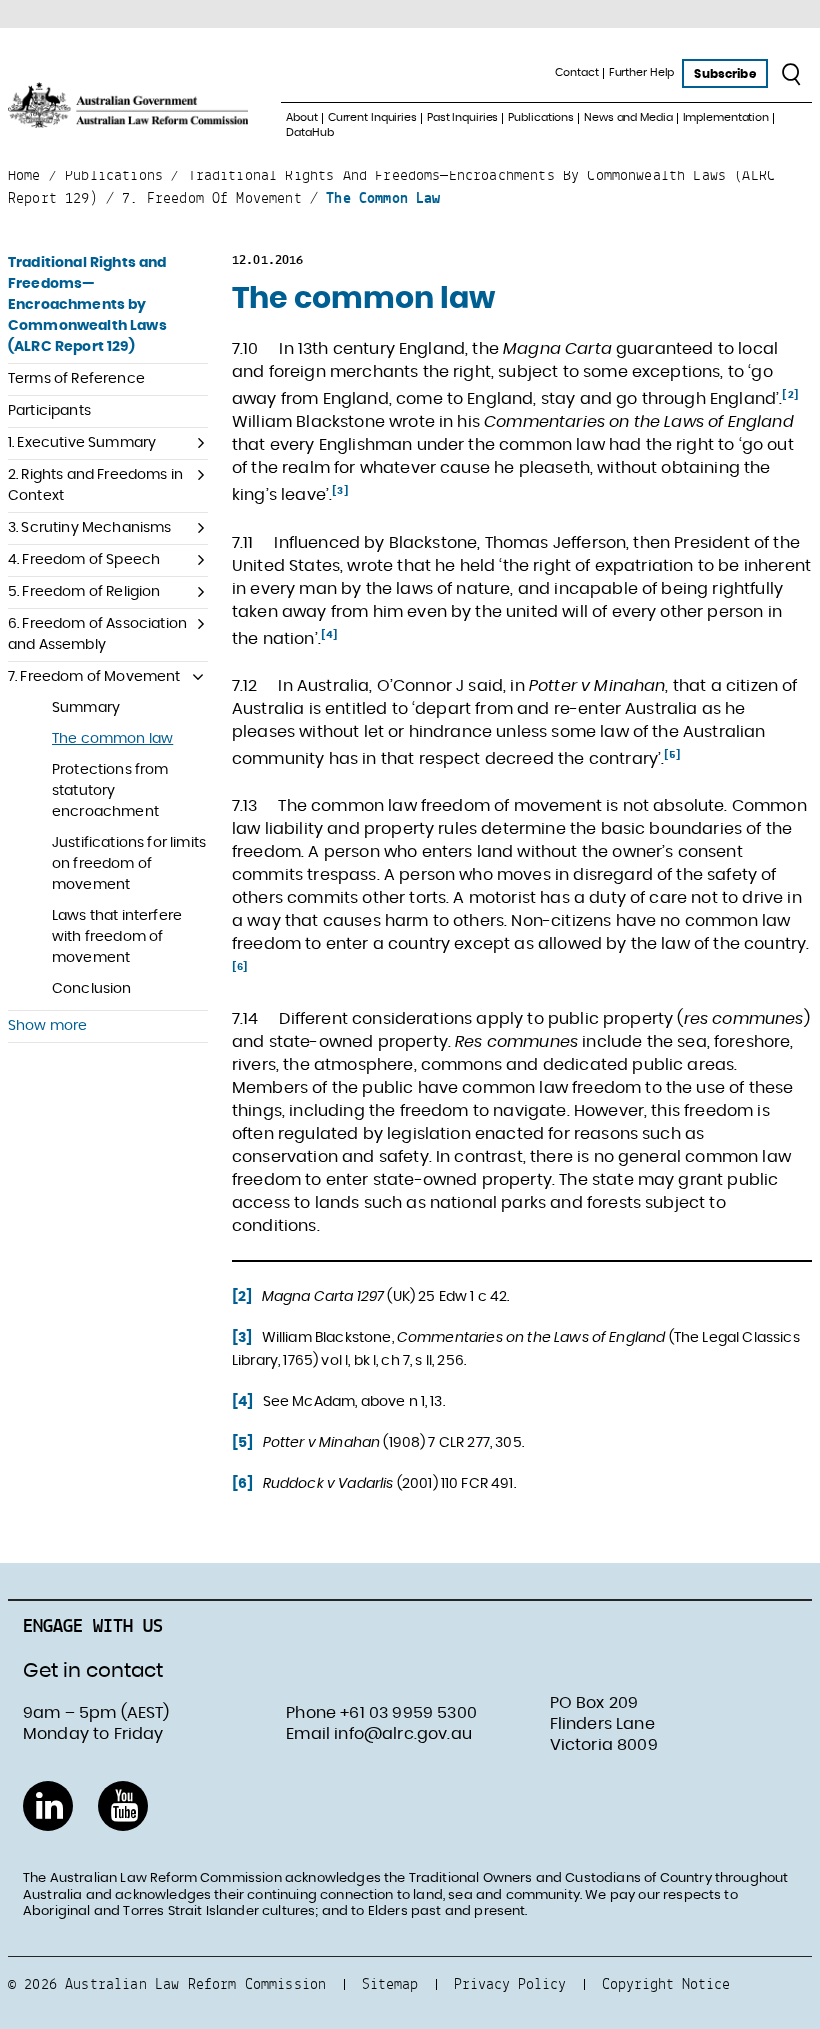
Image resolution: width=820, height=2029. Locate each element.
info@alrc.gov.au (403, 1734)
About (301, 117)
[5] (672, 755)
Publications (541, 117)
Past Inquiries (462, 117)
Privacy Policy (510, 1983)
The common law (112, 739)
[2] (790, 395)
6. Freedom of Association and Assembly (97, 634)
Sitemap (390, 1983)
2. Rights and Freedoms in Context (95, 485)
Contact (576, 72)
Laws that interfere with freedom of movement (117, 937)
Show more (47, 1026)
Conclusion (92, 989)
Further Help (642, 72)
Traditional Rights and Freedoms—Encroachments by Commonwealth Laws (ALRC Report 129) (87, 305)
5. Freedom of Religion (84, 592)
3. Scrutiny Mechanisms (90, 528)
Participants (49, 411)
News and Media (628, 117)
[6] (240, 967)
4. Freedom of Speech (84, 560)
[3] (340, 491)
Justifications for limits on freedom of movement (129, 864)
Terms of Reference (76, 379)
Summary (86, 708)
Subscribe (724, 74)
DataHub (309, 132)
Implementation (726, 117)
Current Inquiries (372, 117)
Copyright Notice (666, 1983)
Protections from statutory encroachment (110, 791)
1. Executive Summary (82, 443)
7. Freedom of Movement (94, 677)
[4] (329, 635)
